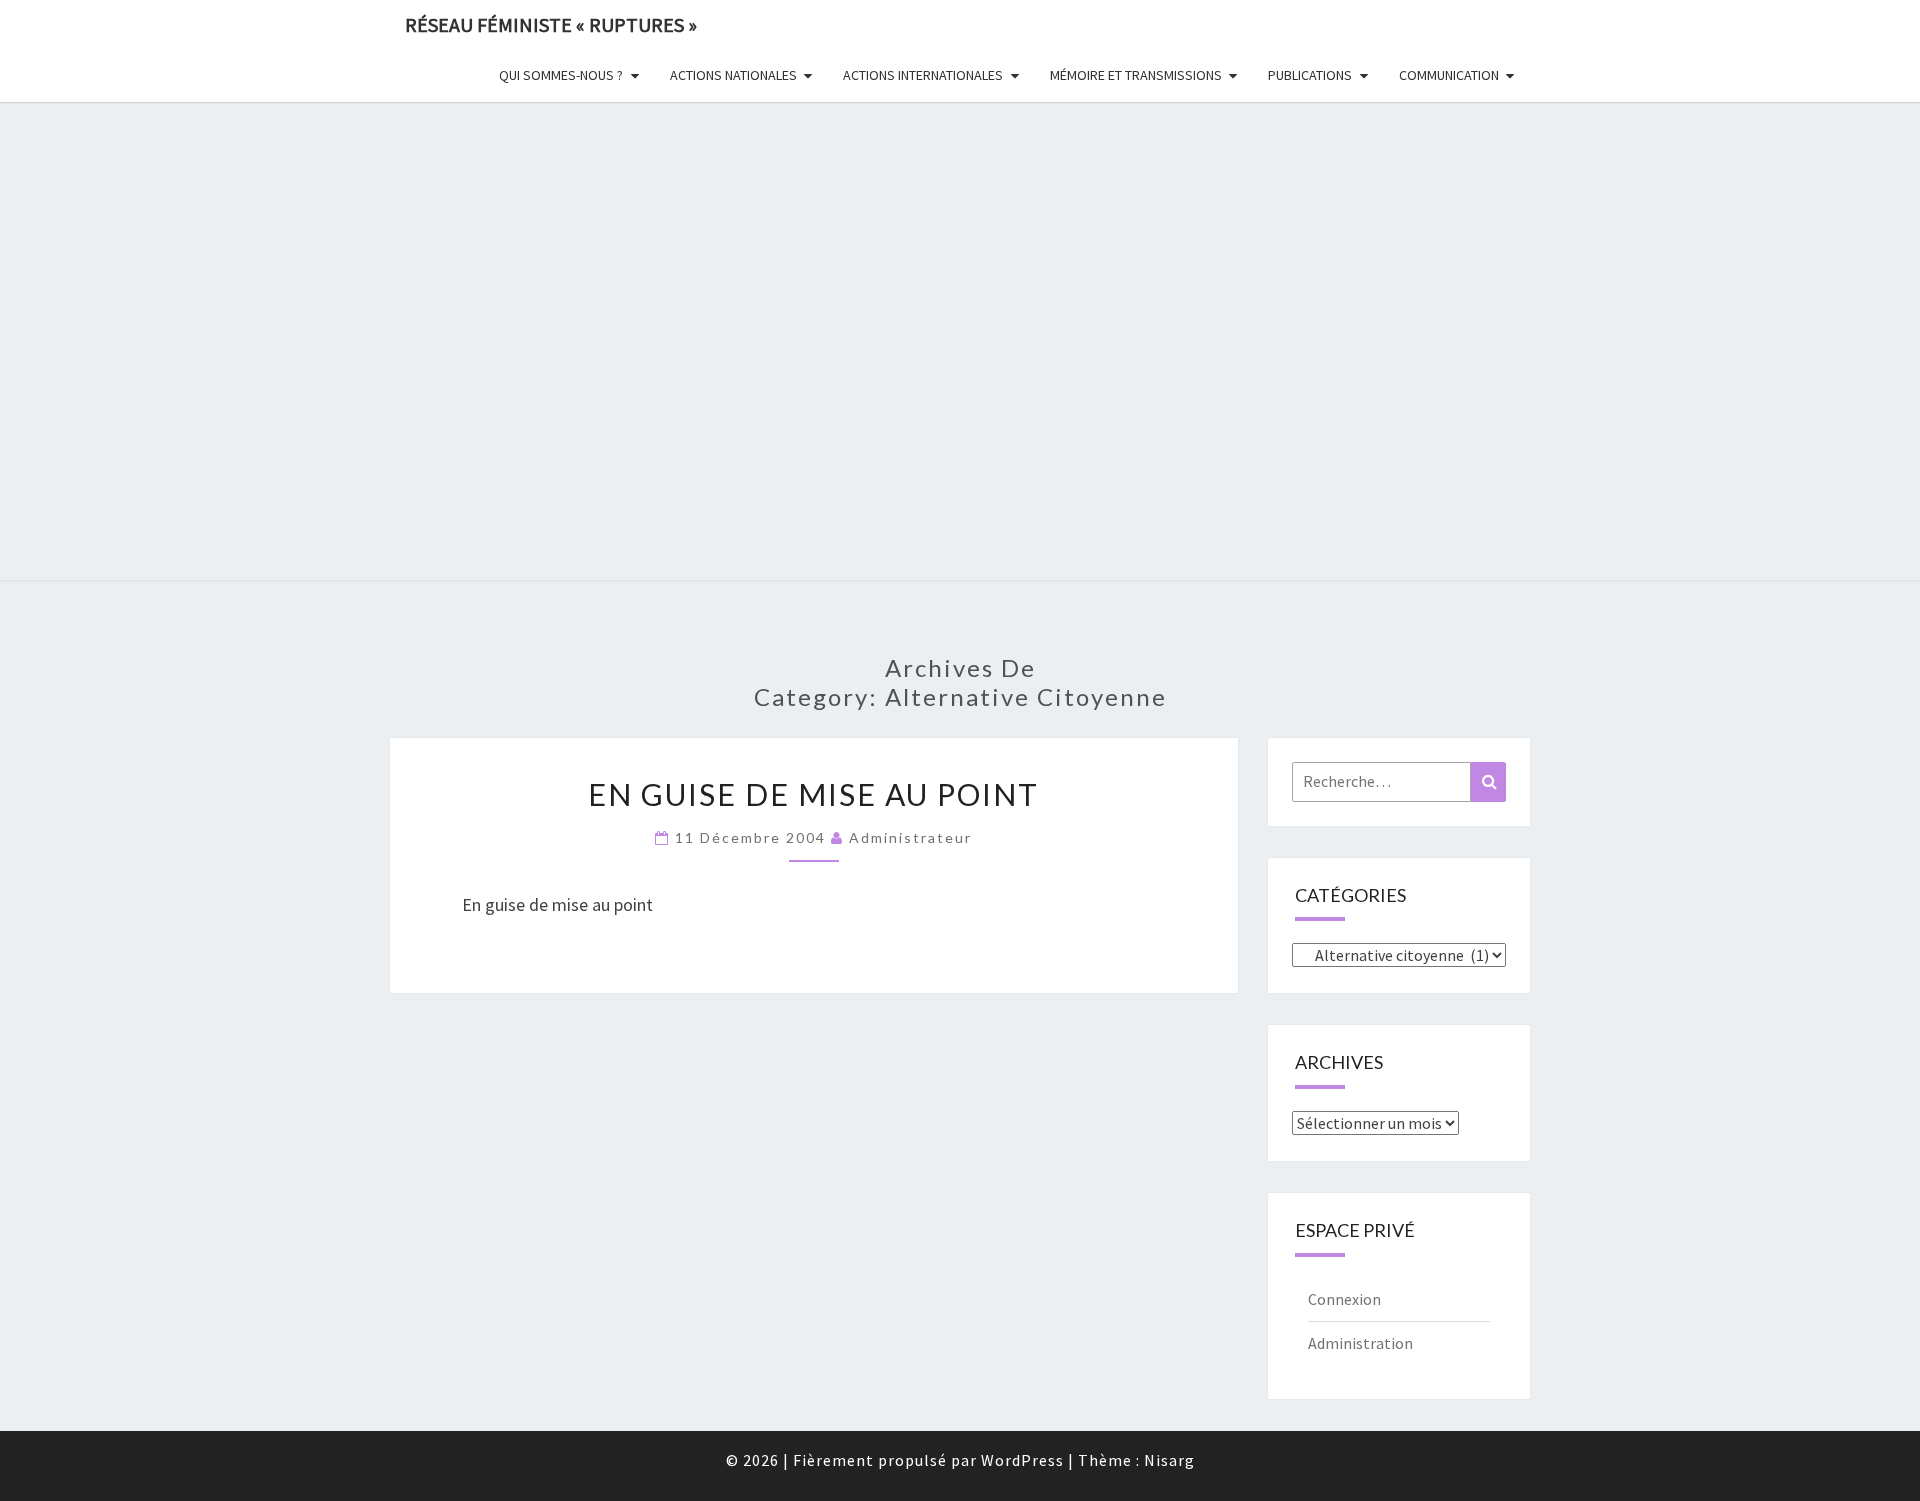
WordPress (1022, 1460)
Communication (1449, 75)
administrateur (910, 837)
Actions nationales (733, 75)
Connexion (1344, 1299)
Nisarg (1169, 1460)
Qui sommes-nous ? (561, 75)
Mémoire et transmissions (1136, 75)
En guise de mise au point (813, 794)
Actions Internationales (923, 75)
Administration (1360, 1343)
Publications (1310, 75)
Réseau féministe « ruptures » (551, 24)
